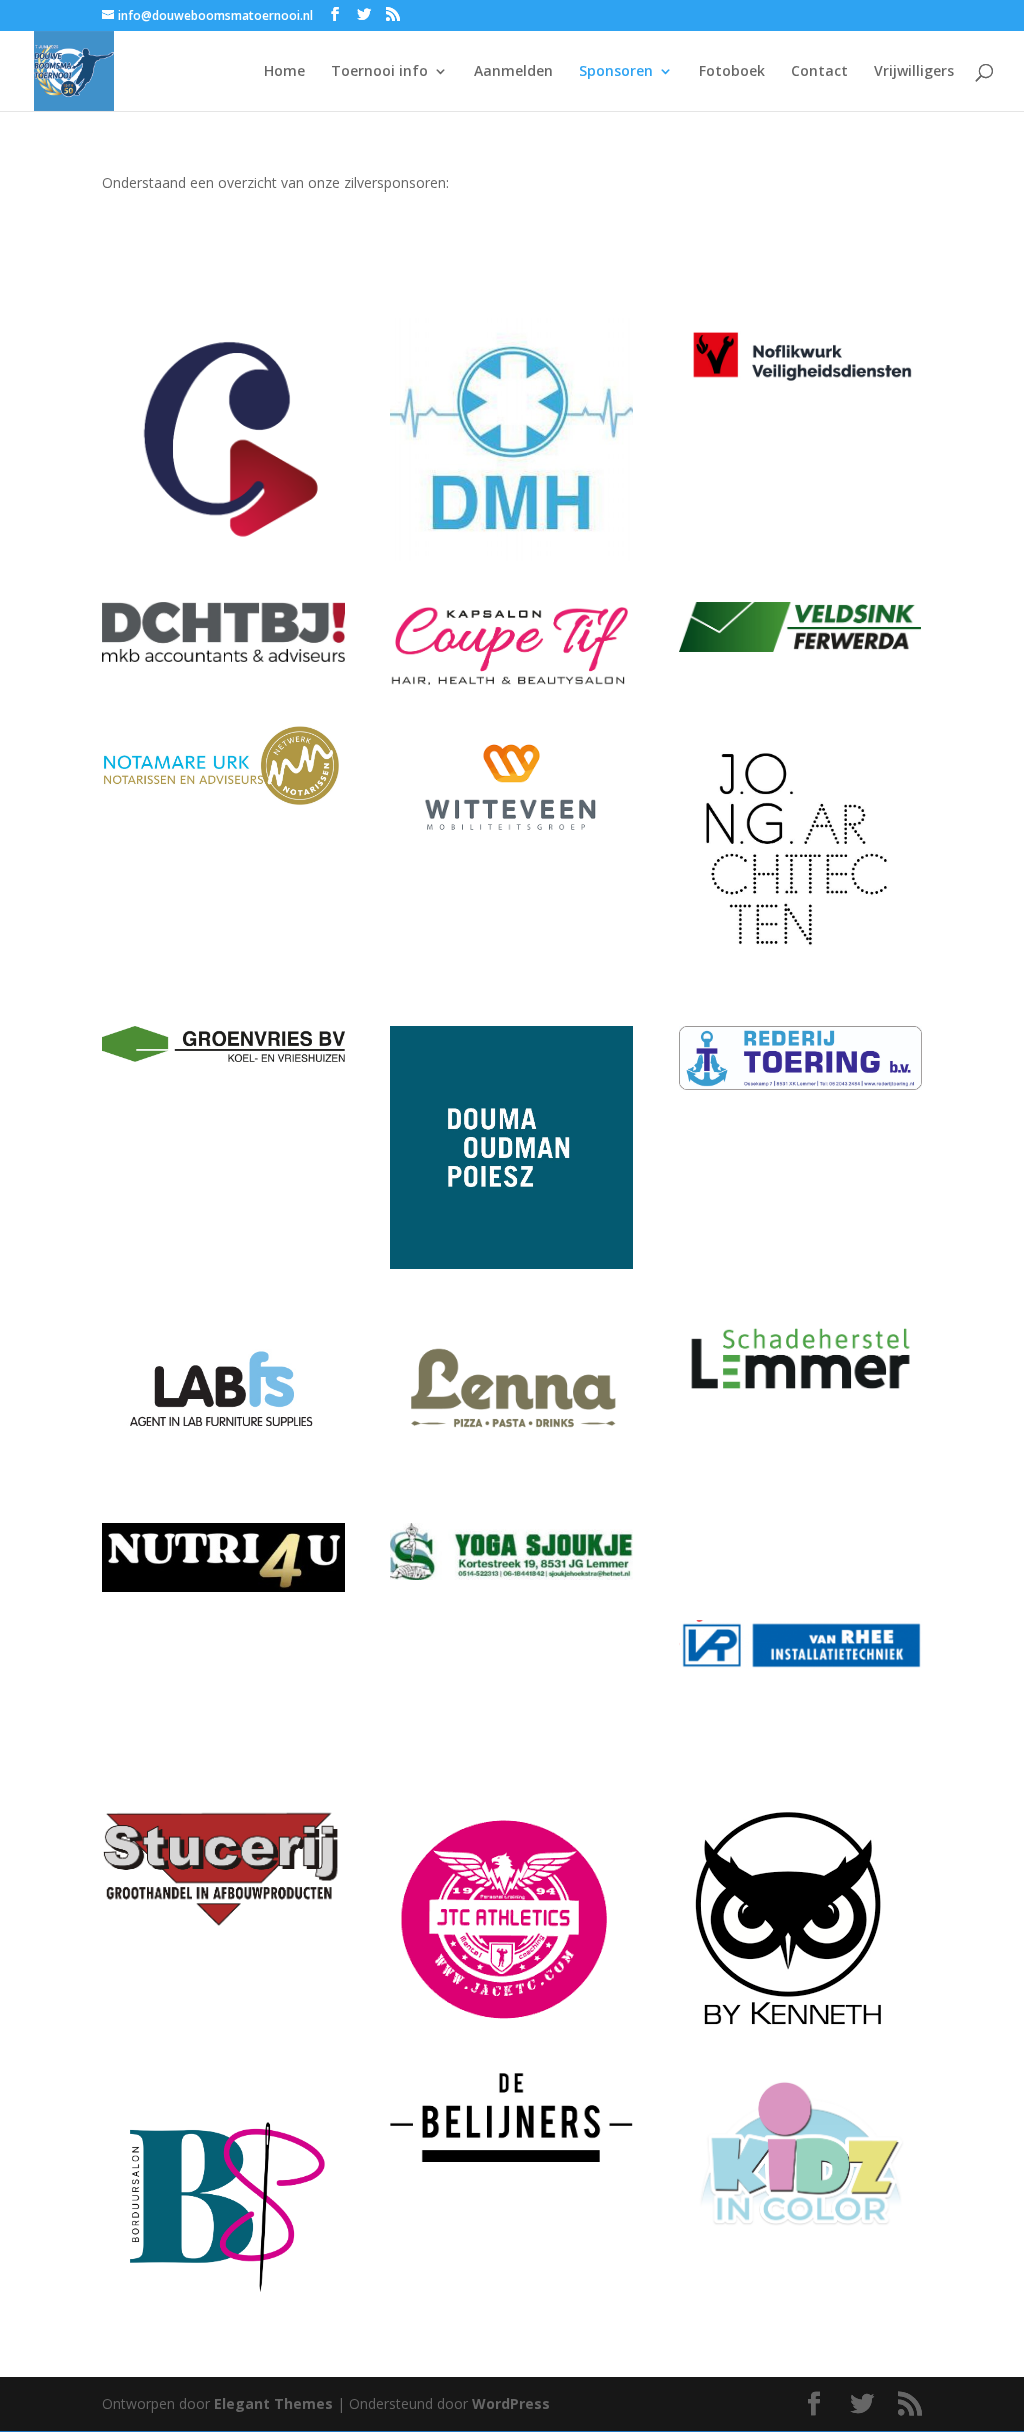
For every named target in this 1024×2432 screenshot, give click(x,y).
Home (284, 72)
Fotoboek (732, 72)
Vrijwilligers (914, 72)
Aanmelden (513, 72)
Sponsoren (616, 72)
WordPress (511, 2403)
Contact (819, 72)
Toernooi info (379, 72)
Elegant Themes (273, 2403)
